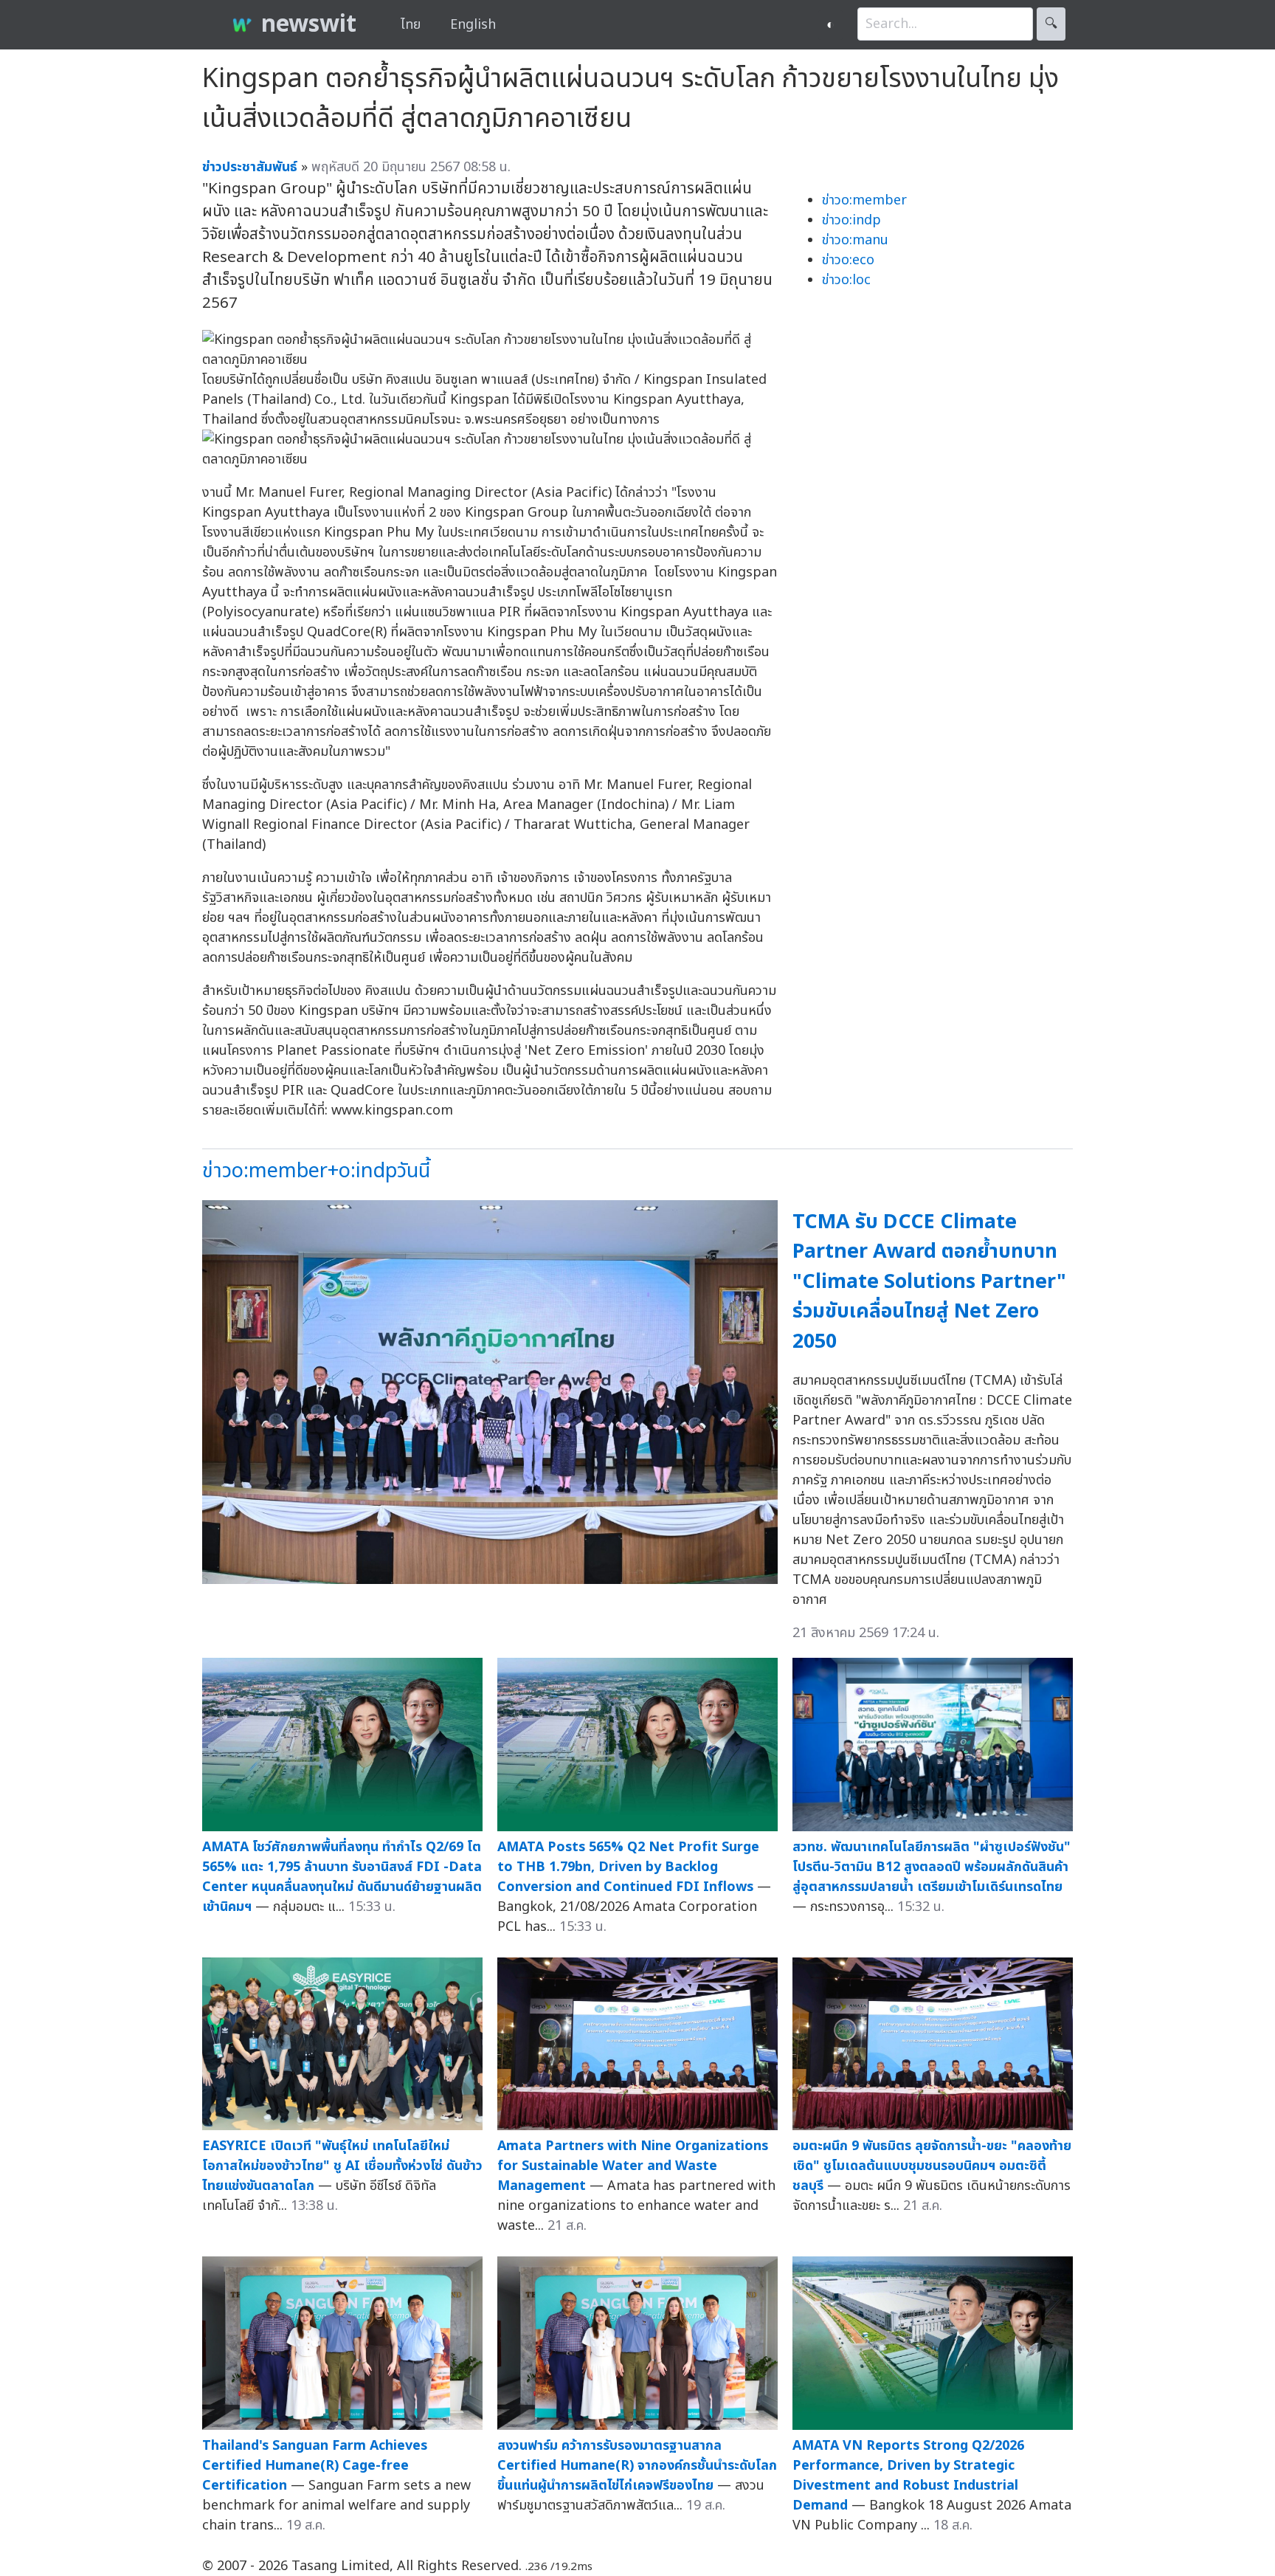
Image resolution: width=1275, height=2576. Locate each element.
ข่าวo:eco (848, 260)
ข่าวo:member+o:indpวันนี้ (316, 1171)
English (473, 25)
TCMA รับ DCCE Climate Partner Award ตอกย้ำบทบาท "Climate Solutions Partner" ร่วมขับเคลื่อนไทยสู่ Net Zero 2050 (929, 1282)
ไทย (411, 25)
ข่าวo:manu (855, 240)
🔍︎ (1051, 24)
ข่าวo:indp (851, 220)
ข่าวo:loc (846, 280)
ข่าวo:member (864, 200)
